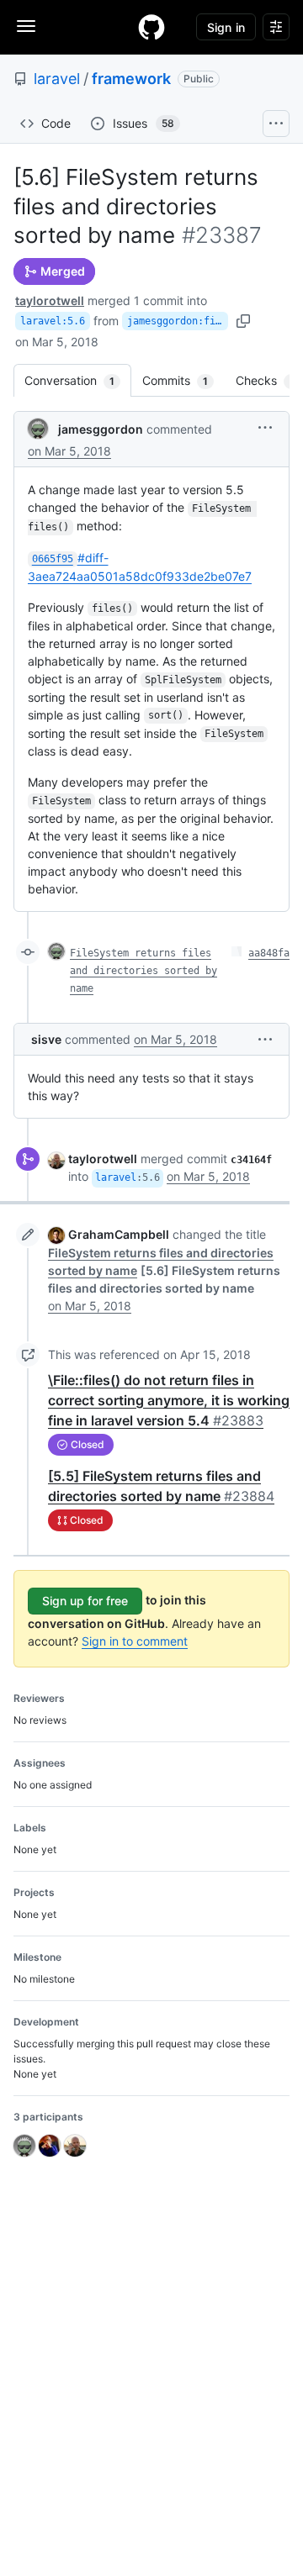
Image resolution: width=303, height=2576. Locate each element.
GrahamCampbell (119, 1234)
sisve (46, 1039)
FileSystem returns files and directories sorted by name (144, 971)
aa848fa (269, 953)
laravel (57, 79)
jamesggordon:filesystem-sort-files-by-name (178, 321)
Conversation (78, 380)
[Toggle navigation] (26, 26)
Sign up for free (85, 1601)
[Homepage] (151, 27)
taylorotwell (50, 300)
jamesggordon (101, 429)
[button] (265, 427)
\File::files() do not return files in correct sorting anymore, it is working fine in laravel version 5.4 (169, 1400)
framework (131, 79)
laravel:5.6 (53, 321)
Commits (183, 380)
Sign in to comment (135, 1641)
